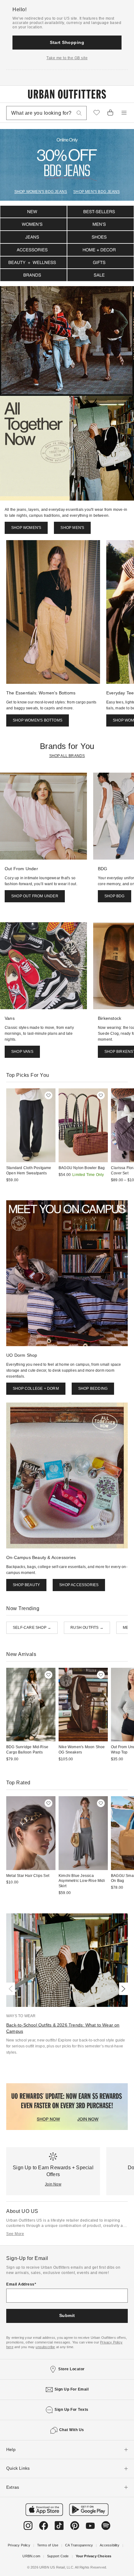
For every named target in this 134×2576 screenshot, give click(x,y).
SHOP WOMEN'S (26, 528)
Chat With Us (72, 2430)
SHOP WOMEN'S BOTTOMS (38, 720)
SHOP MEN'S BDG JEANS (96, 192)
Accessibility (110, 2545)
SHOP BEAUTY (26, 1585)
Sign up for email (72, 2389)
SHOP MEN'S (72, 528)
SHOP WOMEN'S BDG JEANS (41, 192)
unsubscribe (45, 2347)
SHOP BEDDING (93, 1389)
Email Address (20, 2284)
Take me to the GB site (67, 58)
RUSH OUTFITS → (87, 1628)
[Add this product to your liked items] (48, 1095)
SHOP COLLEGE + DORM (36, 1389)
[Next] (122, 1989)
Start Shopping (67, 42)
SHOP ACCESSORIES (79, 1585)
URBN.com (31, 2556)
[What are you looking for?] (79, 113)
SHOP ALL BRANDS (67, 756)
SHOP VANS (22, 1052)
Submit (67, 2315)
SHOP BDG (115, 896)
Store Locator (72, 2369)
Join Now (53, 2184)
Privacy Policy (19, 2545)
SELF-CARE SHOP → (32, 1628)
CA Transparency (79, 2545)
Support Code (58, 2556)
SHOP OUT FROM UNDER (35, 896)
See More (15, 2234)
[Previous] (12, 1989)
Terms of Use (48, 2545)
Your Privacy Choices (94, 2556)
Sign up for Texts (72, 2410)
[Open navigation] (124, 113)
